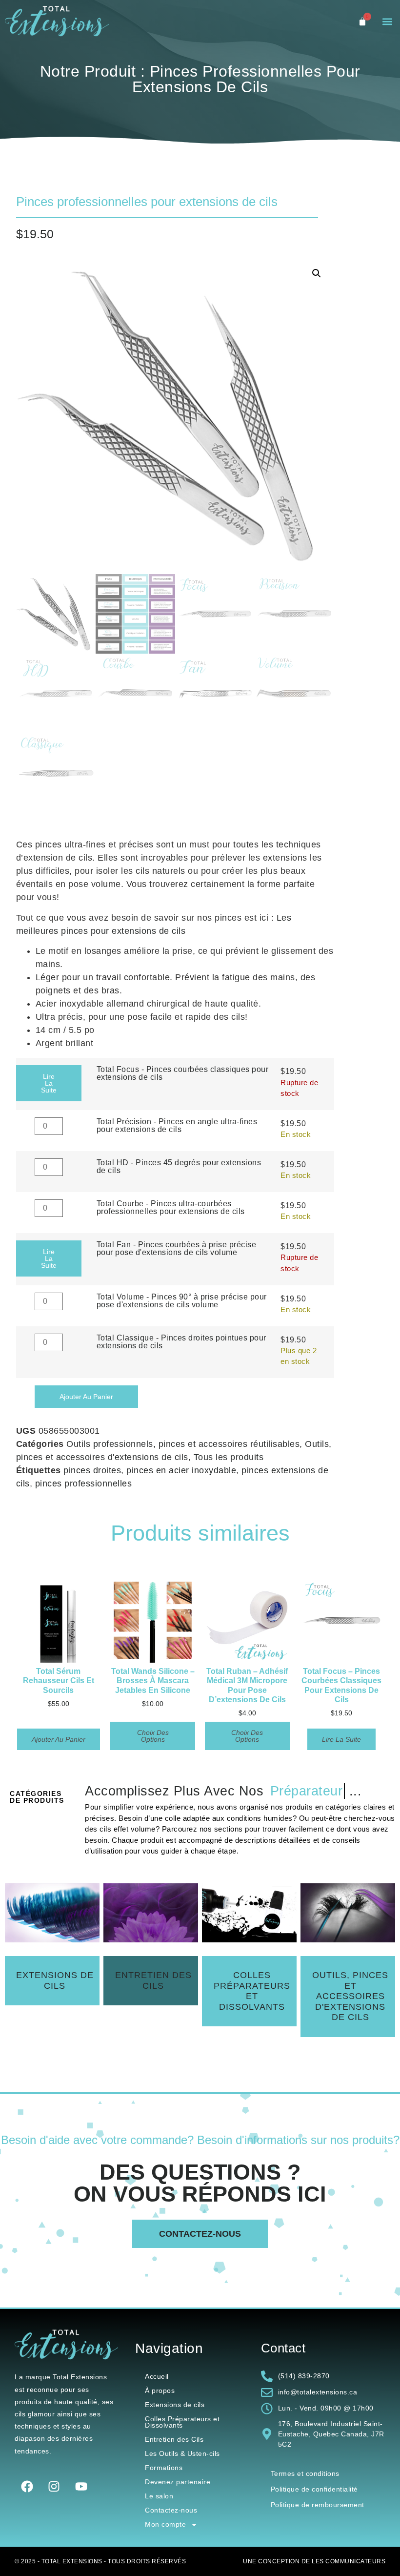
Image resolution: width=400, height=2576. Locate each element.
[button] (387, 22)
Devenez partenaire (178, 2482)
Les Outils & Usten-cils (182, 2453)
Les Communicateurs (349, 2561)
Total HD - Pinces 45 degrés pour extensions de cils (179, 1166)
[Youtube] (81, 2486)
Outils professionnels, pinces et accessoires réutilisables (183, 1444)
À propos (160, 2391)
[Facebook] (27, 2486)
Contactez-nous (171, 2510)
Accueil (157, 2376)
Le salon (159, 2496)
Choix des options (153, 1736)
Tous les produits (229, 1457)
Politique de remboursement (318, 2505)
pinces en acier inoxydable (181, 1470)
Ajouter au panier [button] (59, 1739)
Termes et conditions (305, 2473)
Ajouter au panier (86, 1397)
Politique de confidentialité (314, 2489)
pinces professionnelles (84, 1484)
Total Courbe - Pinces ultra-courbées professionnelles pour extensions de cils (171, 1207)
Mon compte (165, 2524)
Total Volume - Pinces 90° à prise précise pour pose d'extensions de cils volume (182, 1300)
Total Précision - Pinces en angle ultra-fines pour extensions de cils (177, 1125)
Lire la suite (49, 1083)
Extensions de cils (175, 2405)
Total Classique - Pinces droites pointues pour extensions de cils (181, 1341)
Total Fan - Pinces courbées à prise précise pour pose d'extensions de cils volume (177, 1248)
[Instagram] (54, 2486)
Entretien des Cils (174, 2439)
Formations (164, 2468)
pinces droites (92, 1470)
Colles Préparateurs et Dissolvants (182, 2422)
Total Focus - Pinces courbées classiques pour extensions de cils (183, 1073)
